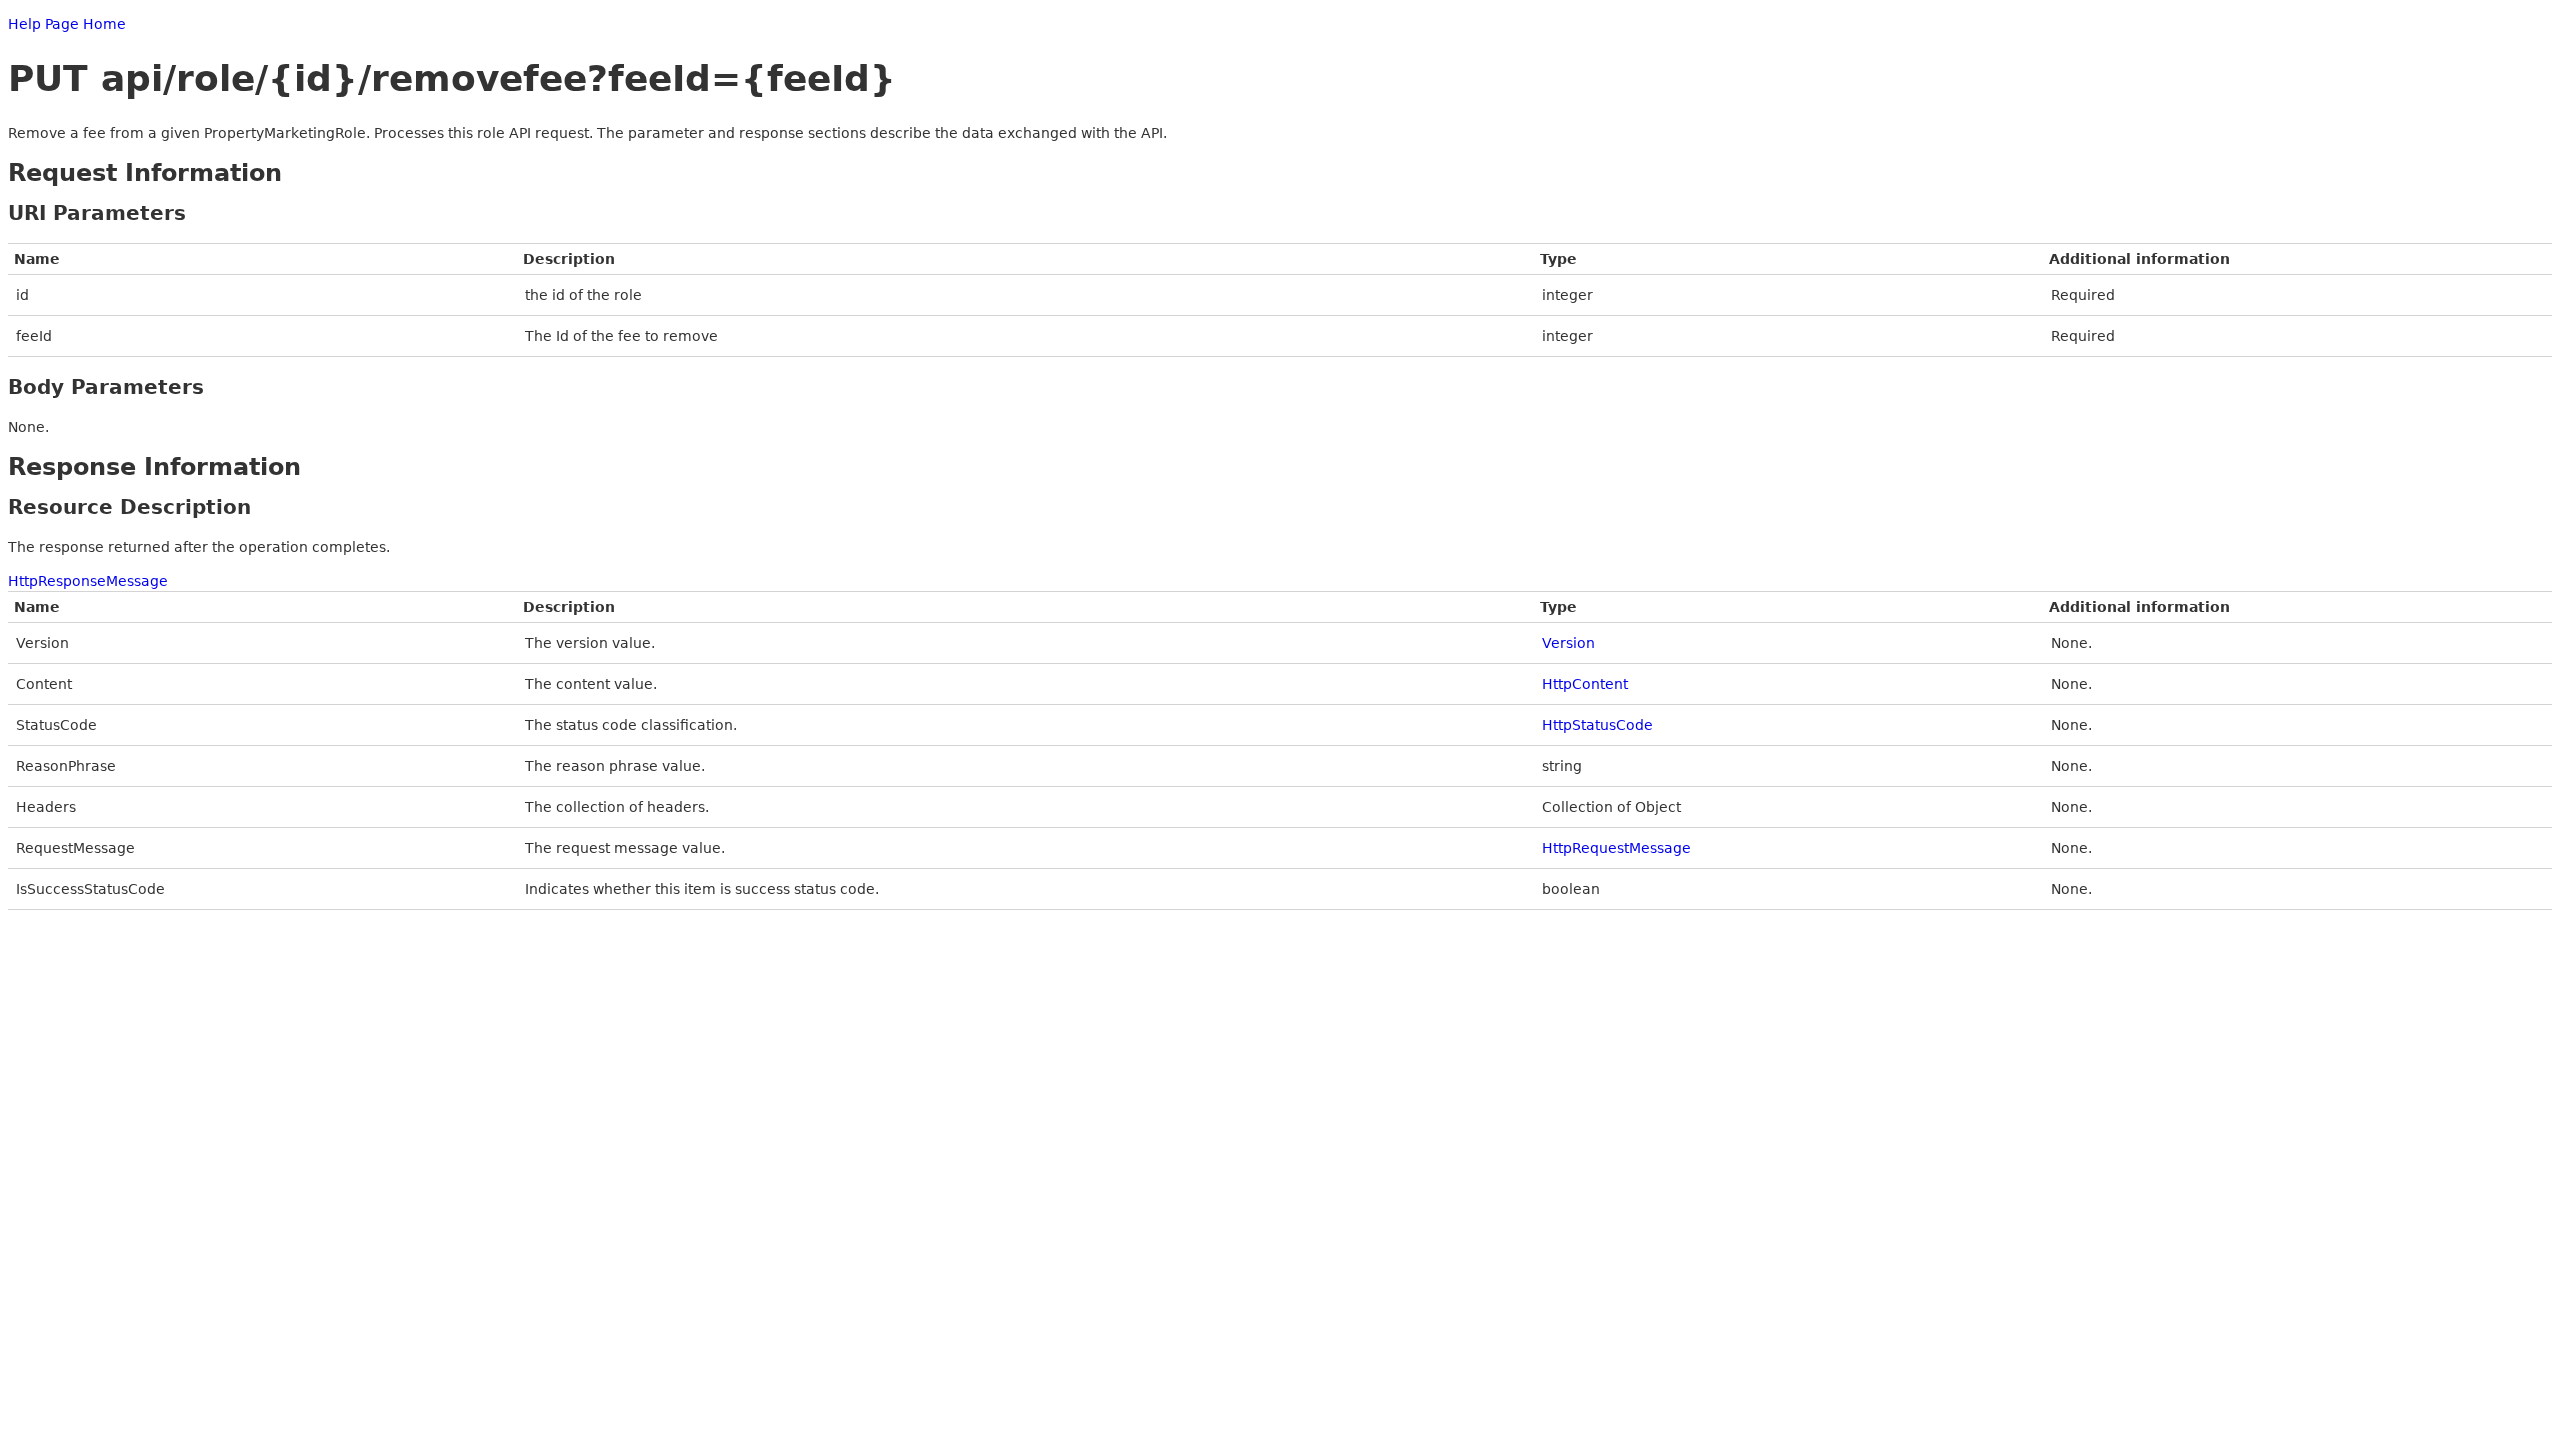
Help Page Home (67, 24)
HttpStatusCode (1597, 725)
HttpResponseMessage (88, 581)
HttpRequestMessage (1616, 848)
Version (1568, 643)
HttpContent (1585, 684)
